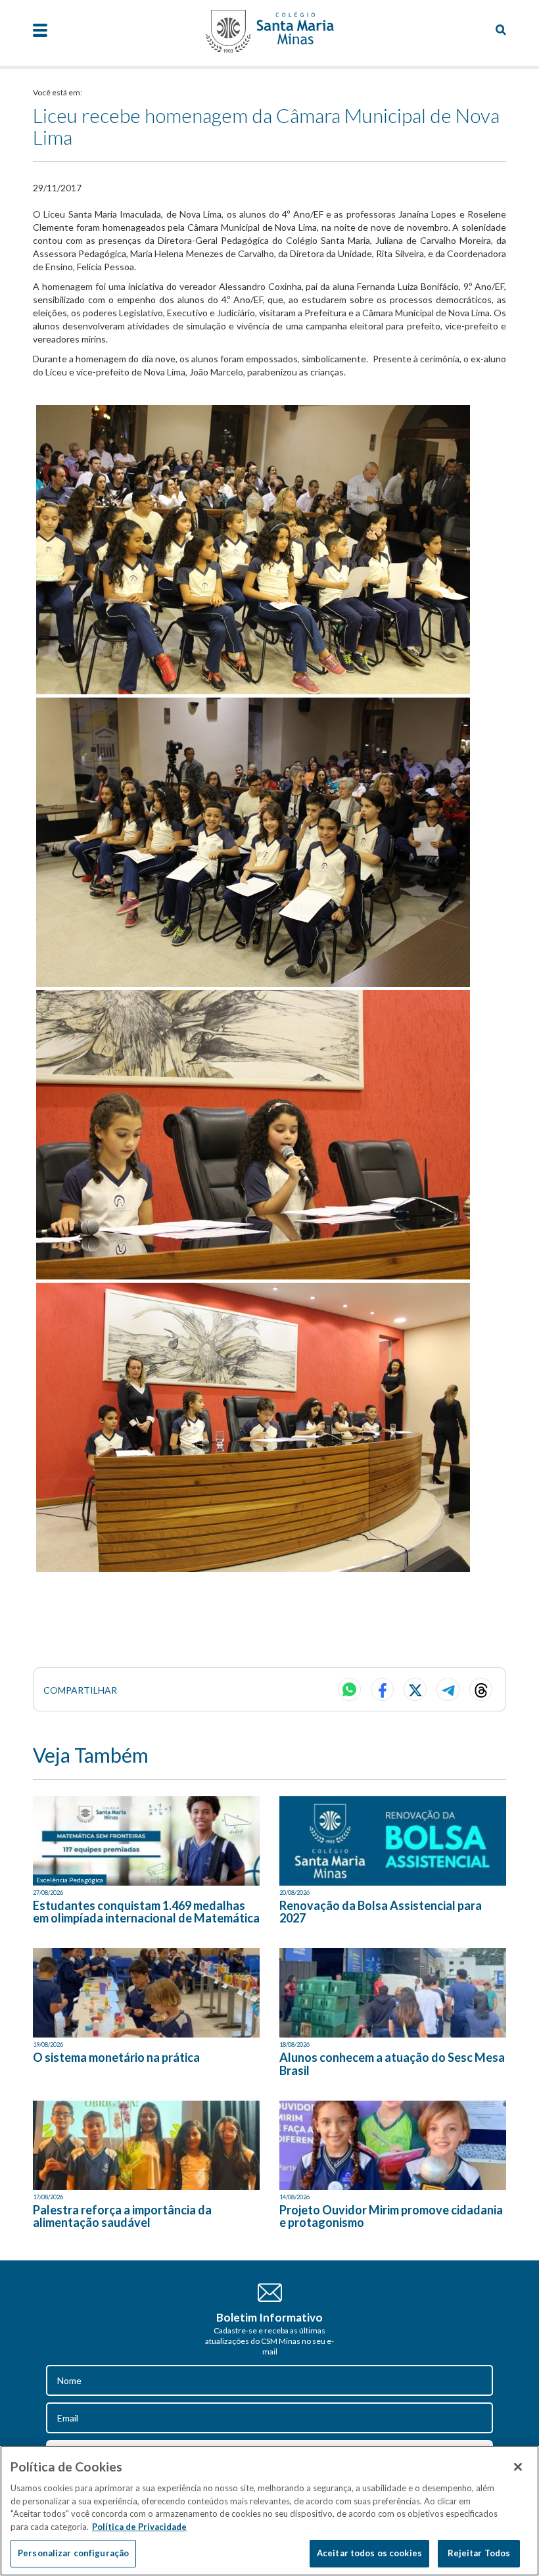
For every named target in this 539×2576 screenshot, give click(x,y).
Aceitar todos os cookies (369, 2553)
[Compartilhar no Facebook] (382, 1689)
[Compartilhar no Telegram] (448, 1689)
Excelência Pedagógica (70, 1880)
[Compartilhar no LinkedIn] (481, 1689)
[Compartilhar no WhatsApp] (349, 1689)
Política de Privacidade (139, 2527)
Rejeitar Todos (479, 2553)
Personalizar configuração (73, 2553)
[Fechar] (518, 2467)
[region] (269, 2511)
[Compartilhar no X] (415, 1689)
